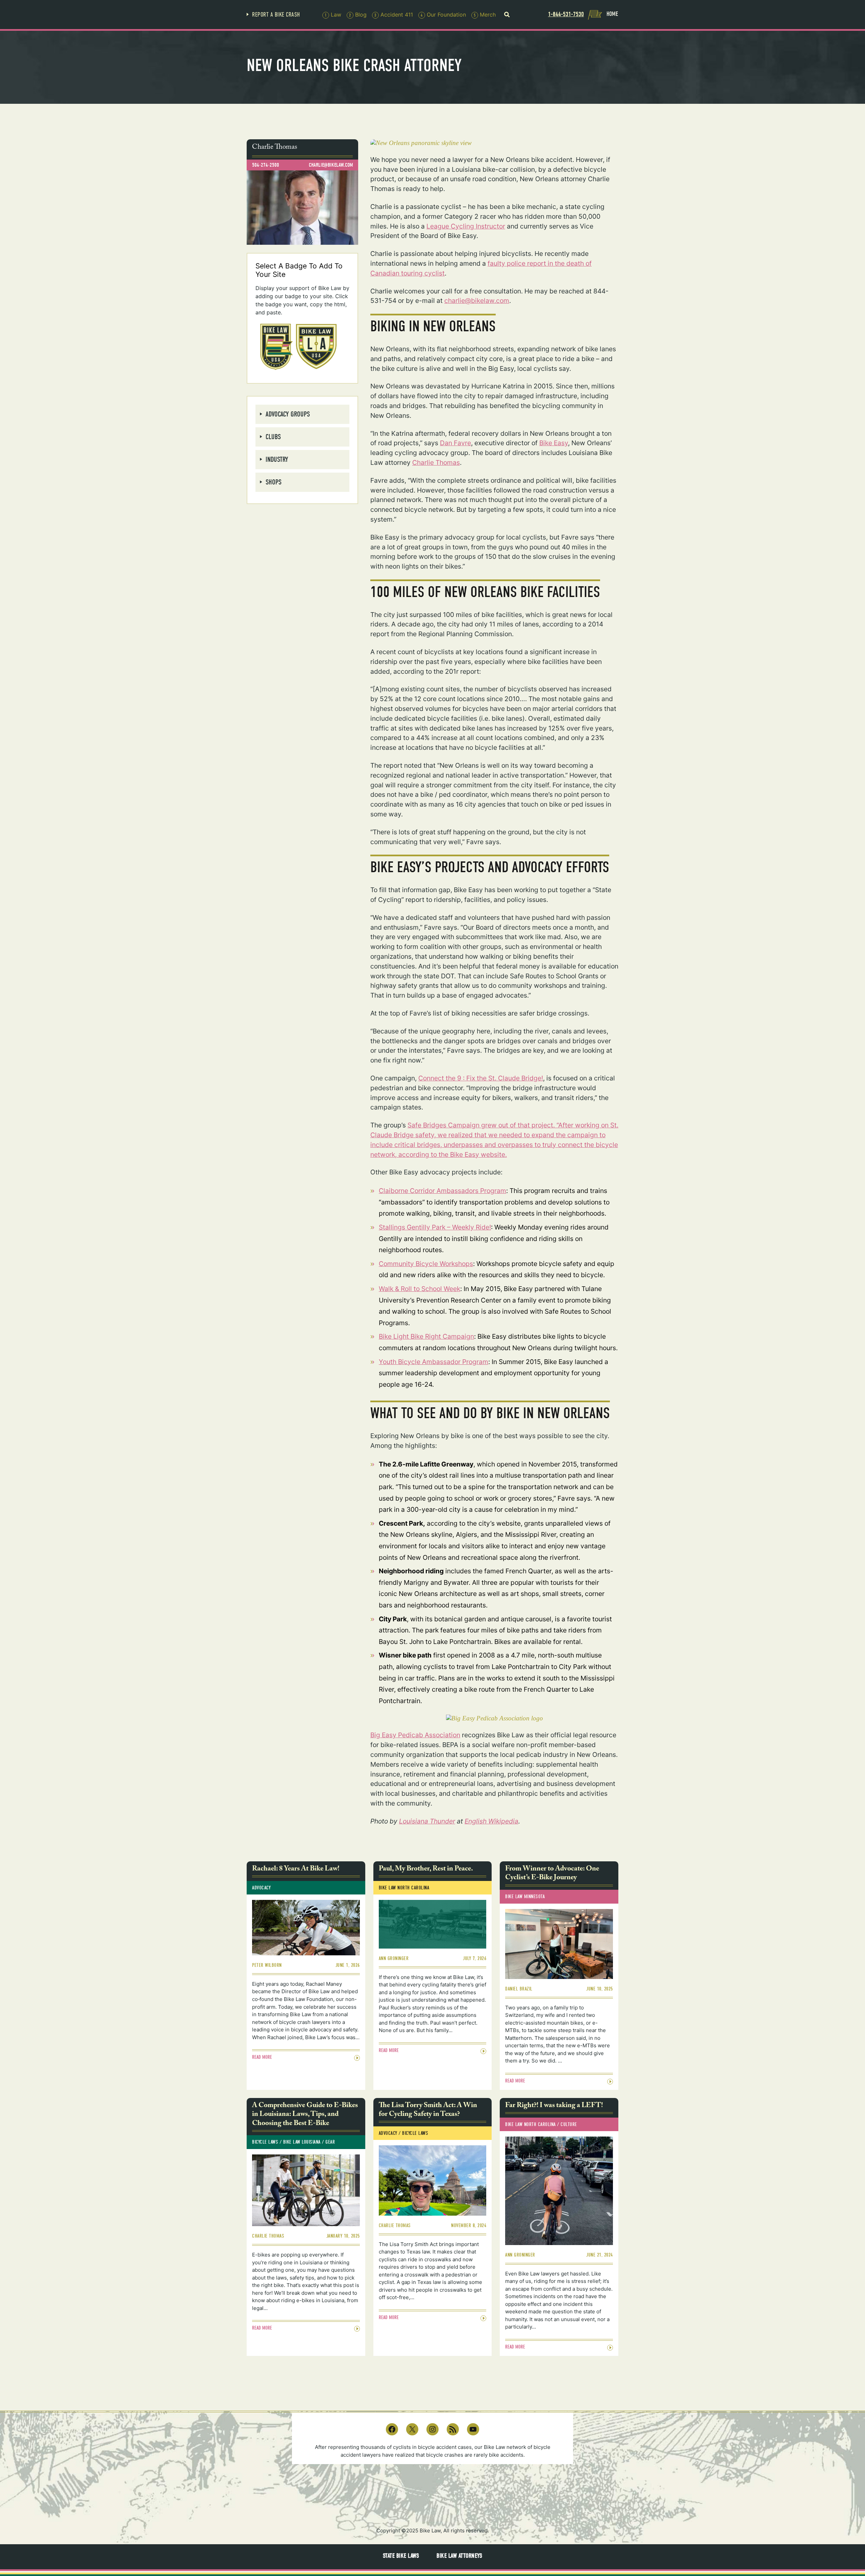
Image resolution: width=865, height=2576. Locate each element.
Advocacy (261, 1888)
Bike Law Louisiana (302, 2142)
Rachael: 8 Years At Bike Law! (296, 1869)
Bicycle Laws (265, 2142)
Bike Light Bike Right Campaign (426, 1336)
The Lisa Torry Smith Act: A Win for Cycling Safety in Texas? (428, 2111)
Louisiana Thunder (427, 1821)
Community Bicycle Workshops (426, 1264)
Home (612, 14)
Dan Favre (455, 443)
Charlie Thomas (436, 462)
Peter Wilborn (267, 1965)
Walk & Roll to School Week (419, 1289)
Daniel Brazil (519, 1989)
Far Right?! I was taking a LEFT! (554, 2106)
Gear (330, 2142)
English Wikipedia (491, 1821)
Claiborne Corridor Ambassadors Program (442, 1191)
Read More (262, 2057)
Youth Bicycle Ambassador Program (434, 1362)
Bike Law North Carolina (404, 1888)
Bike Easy (554, 443)
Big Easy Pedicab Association (415, 1735)
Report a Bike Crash (276, 15)
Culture (569, 2124)
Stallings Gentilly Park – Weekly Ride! (435, 1227)
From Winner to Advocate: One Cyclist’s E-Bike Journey (552, 1874)
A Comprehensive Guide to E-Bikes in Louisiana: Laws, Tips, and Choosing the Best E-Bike (305, 2115)
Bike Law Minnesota (525, 1897)
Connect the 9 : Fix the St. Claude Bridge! (481, 1078)
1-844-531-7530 (566, 14)
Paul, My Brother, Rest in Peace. (426, 1869)
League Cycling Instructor (466, 226)
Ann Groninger (394, 1958)
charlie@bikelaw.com (477, 301)
